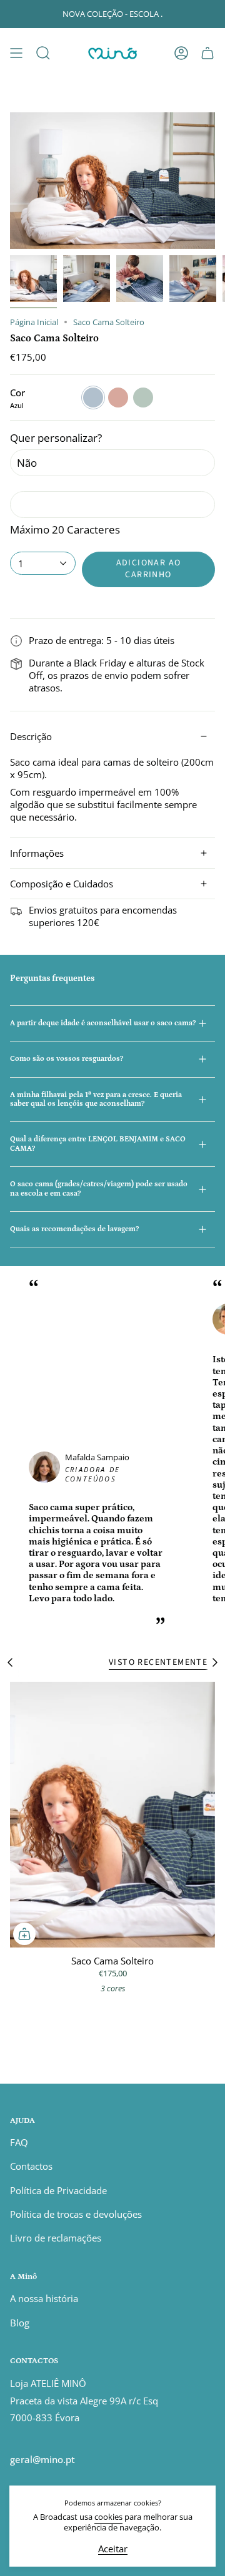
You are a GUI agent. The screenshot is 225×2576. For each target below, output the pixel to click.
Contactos (31, 2166)
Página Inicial (34, 322)
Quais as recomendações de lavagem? (74, 1229)
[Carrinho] (207, 53)
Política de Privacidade (58, 2190)
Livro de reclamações (56, 2238)
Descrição (31, 736)
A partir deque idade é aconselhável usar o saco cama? (103, 1023)
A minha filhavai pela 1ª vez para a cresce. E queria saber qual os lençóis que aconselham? (96, 1099)
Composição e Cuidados (62, 884)
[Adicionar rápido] (24, 1934)
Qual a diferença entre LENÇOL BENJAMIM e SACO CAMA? (98, 1144)
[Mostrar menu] (16, 53)
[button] (43, 53)
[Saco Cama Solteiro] (112, 1815)
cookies (108, 2517)
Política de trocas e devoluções (76, 2214)
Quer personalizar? (56, 438)
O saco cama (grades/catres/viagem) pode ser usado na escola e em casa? (99, 1188)
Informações (37, 853)
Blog (20, 2323)
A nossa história (44, 2298)
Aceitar (113, 2549)
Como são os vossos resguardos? (67, 1059)
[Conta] (181, 53)
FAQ (19, 2142)
